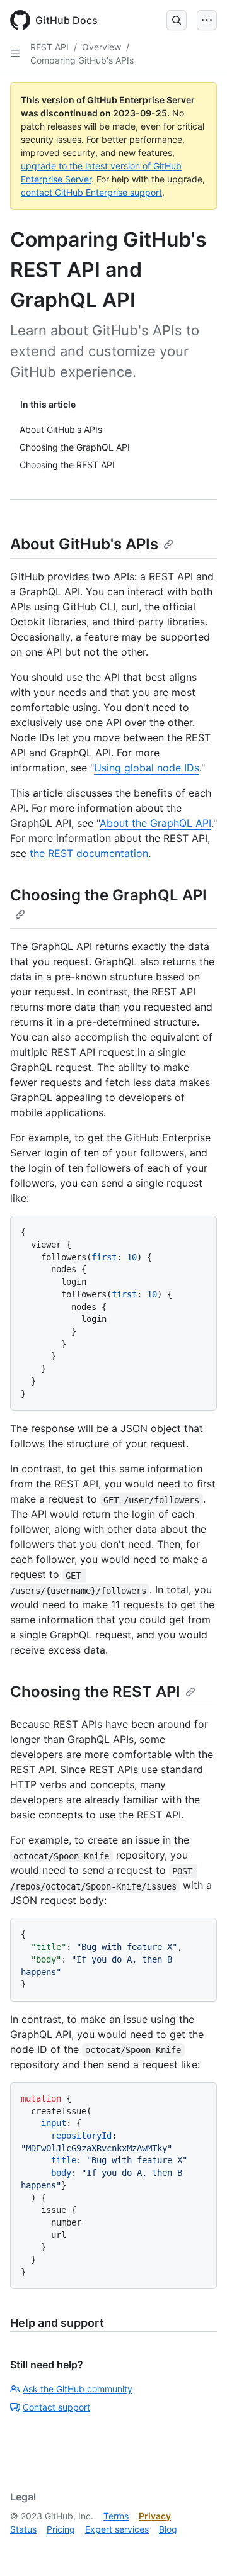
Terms (116, 2516)
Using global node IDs (147, 768)
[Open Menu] (207, 20)
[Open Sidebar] (15, 53)
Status (23, 2529)
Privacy (155, 2516)
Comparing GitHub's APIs (82, 60)
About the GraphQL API (155, 823)
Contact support (56, 2407)
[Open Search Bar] (177, 20)
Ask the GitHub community (78, 2389)
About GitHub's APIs (84, 544)
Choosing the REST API (95, 1692)
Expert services (117, 2529)
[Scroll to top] (199, 2548)
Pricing (61, 2529)
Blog (168, 2529)
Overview (102, 47)
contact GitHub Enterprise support (91, 192)
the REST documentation (89, 853)
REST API (49, 47)
